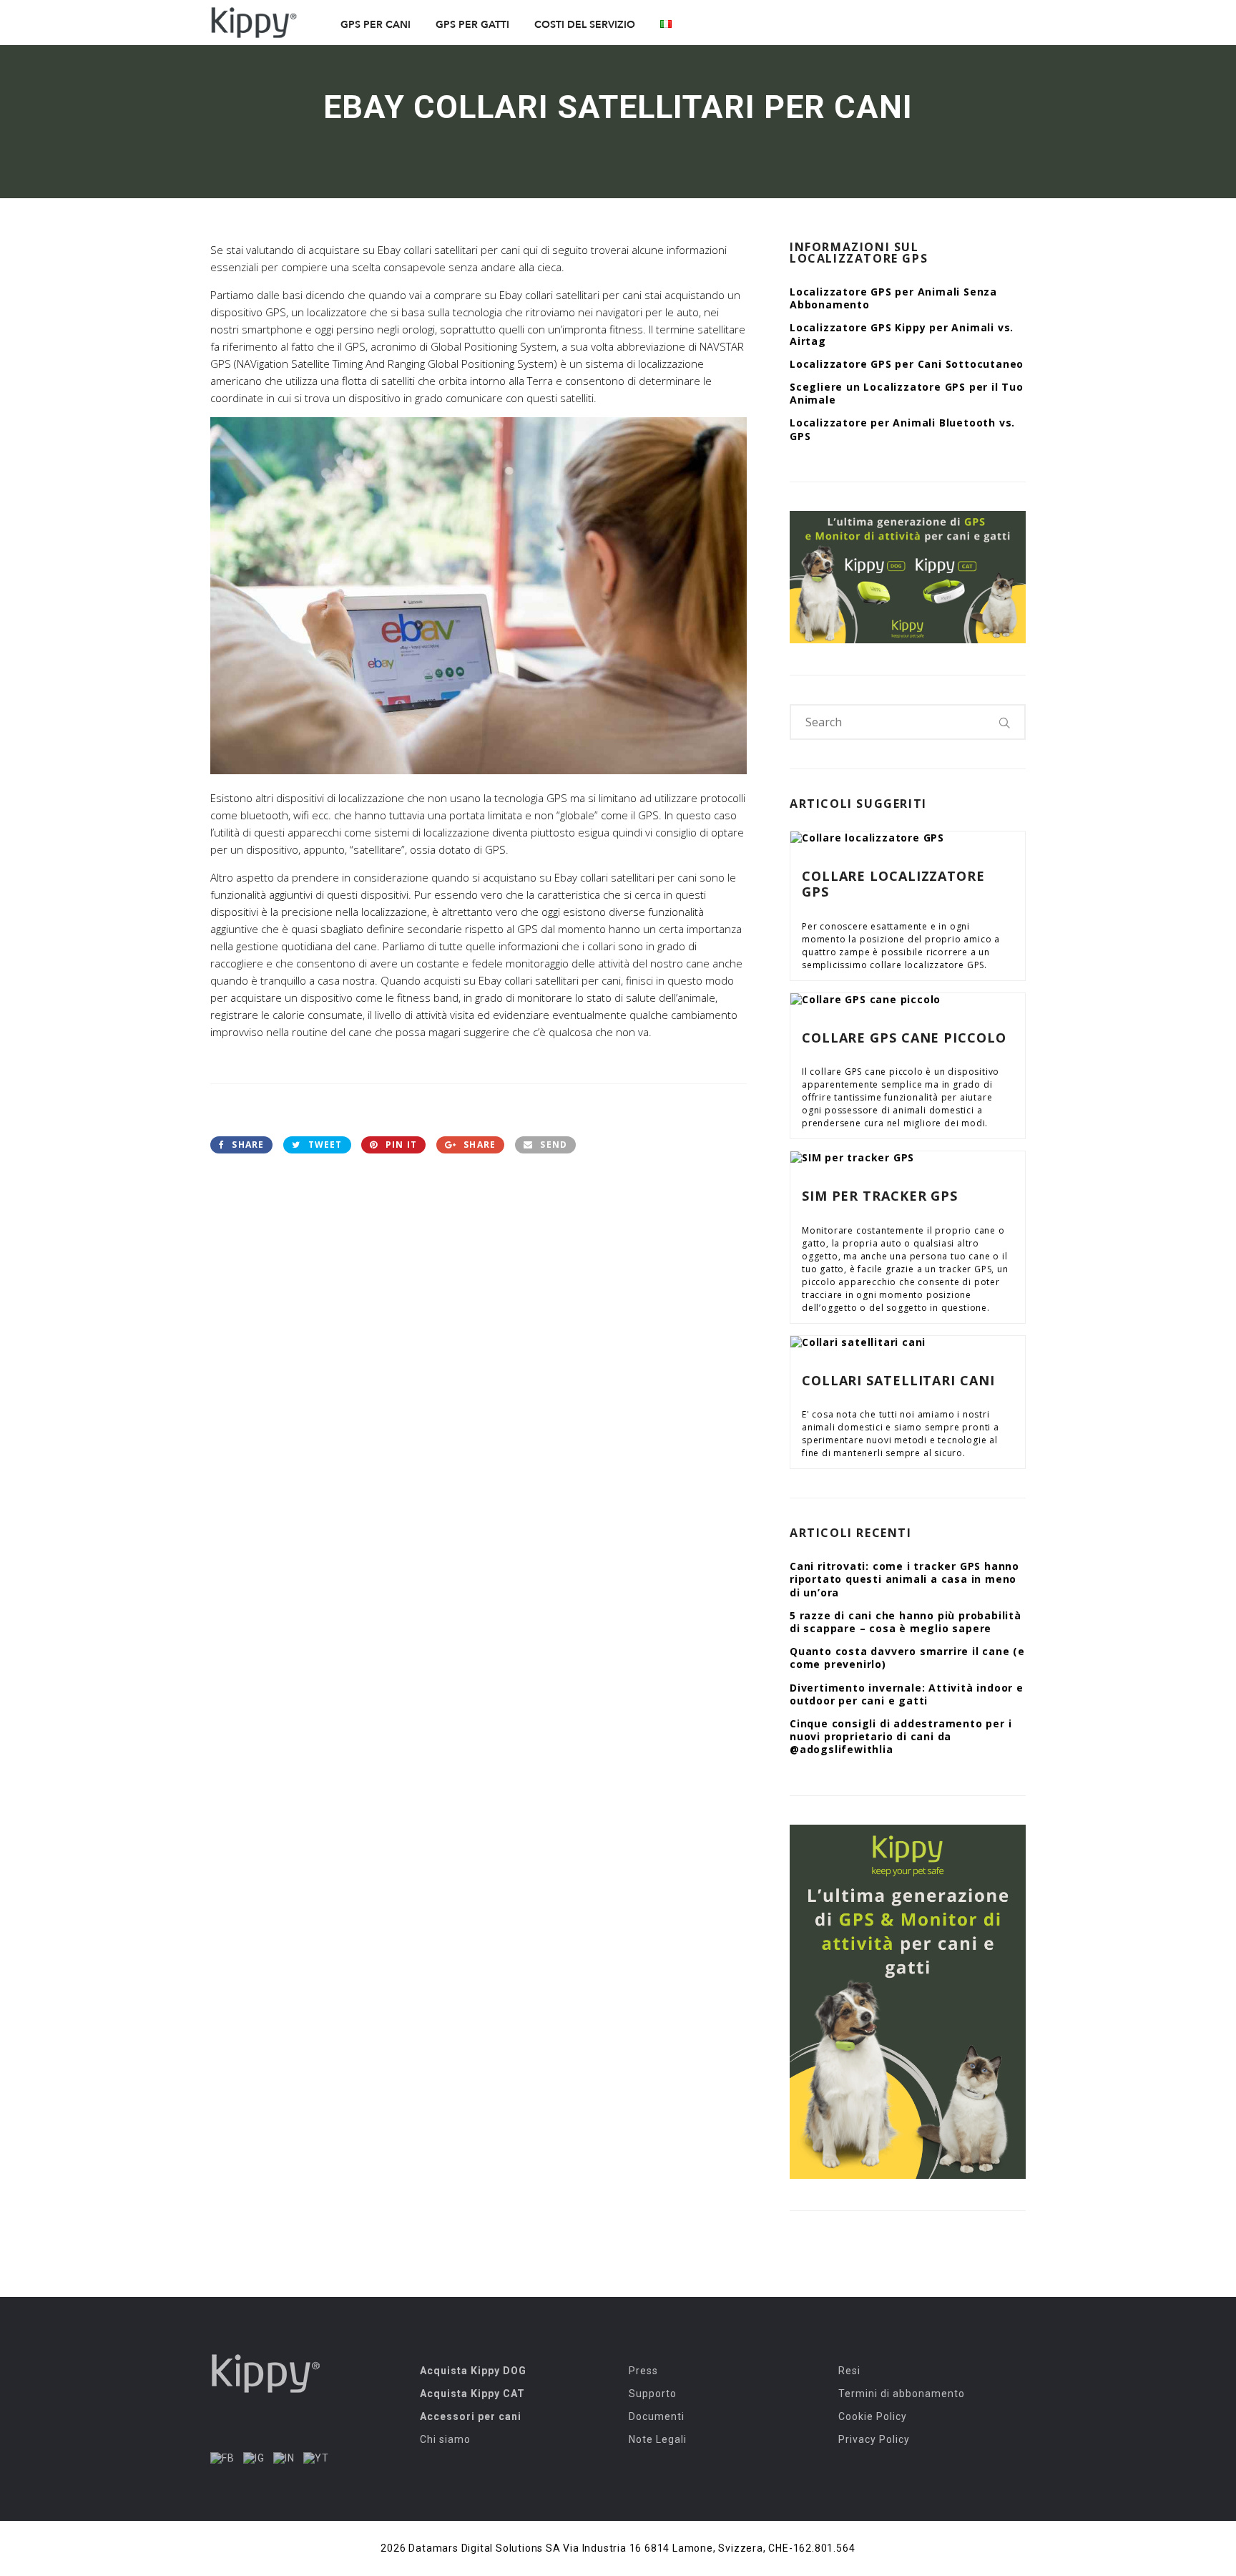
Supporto (653, 2394)
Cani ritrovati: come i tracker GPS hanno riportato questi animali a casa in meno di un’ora (904, 1579)
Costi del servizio (585, 25)
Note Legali (658, 2439)
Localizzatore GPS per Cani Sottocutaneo (907, 364)
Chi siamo (445, 2439)
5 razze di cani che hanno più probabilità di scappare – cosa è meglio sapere (906, 1622)
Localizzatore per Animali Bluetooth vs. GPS (902, 429)
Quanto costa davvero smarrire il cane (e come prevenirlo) (907, 1658)
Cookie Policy (873, 2416)
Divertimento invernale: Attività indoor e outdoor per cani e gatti (907, 1694)
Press (643, 2371)
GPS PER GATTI (472, 25)
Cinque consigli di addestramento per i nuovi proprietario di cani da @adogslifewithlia (901, 1736)
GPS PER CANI (376, 25)
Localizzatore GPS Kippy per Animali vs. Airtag (902, 334)
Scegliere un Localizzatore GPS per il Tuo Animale (907, 393)
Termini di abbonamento (902, 2394)
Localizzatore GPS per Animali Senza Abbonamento (893, 298)
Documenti (657, 2416)
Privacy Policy (874, 2439)
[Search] (1005, 722)
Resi (849, 2371)
